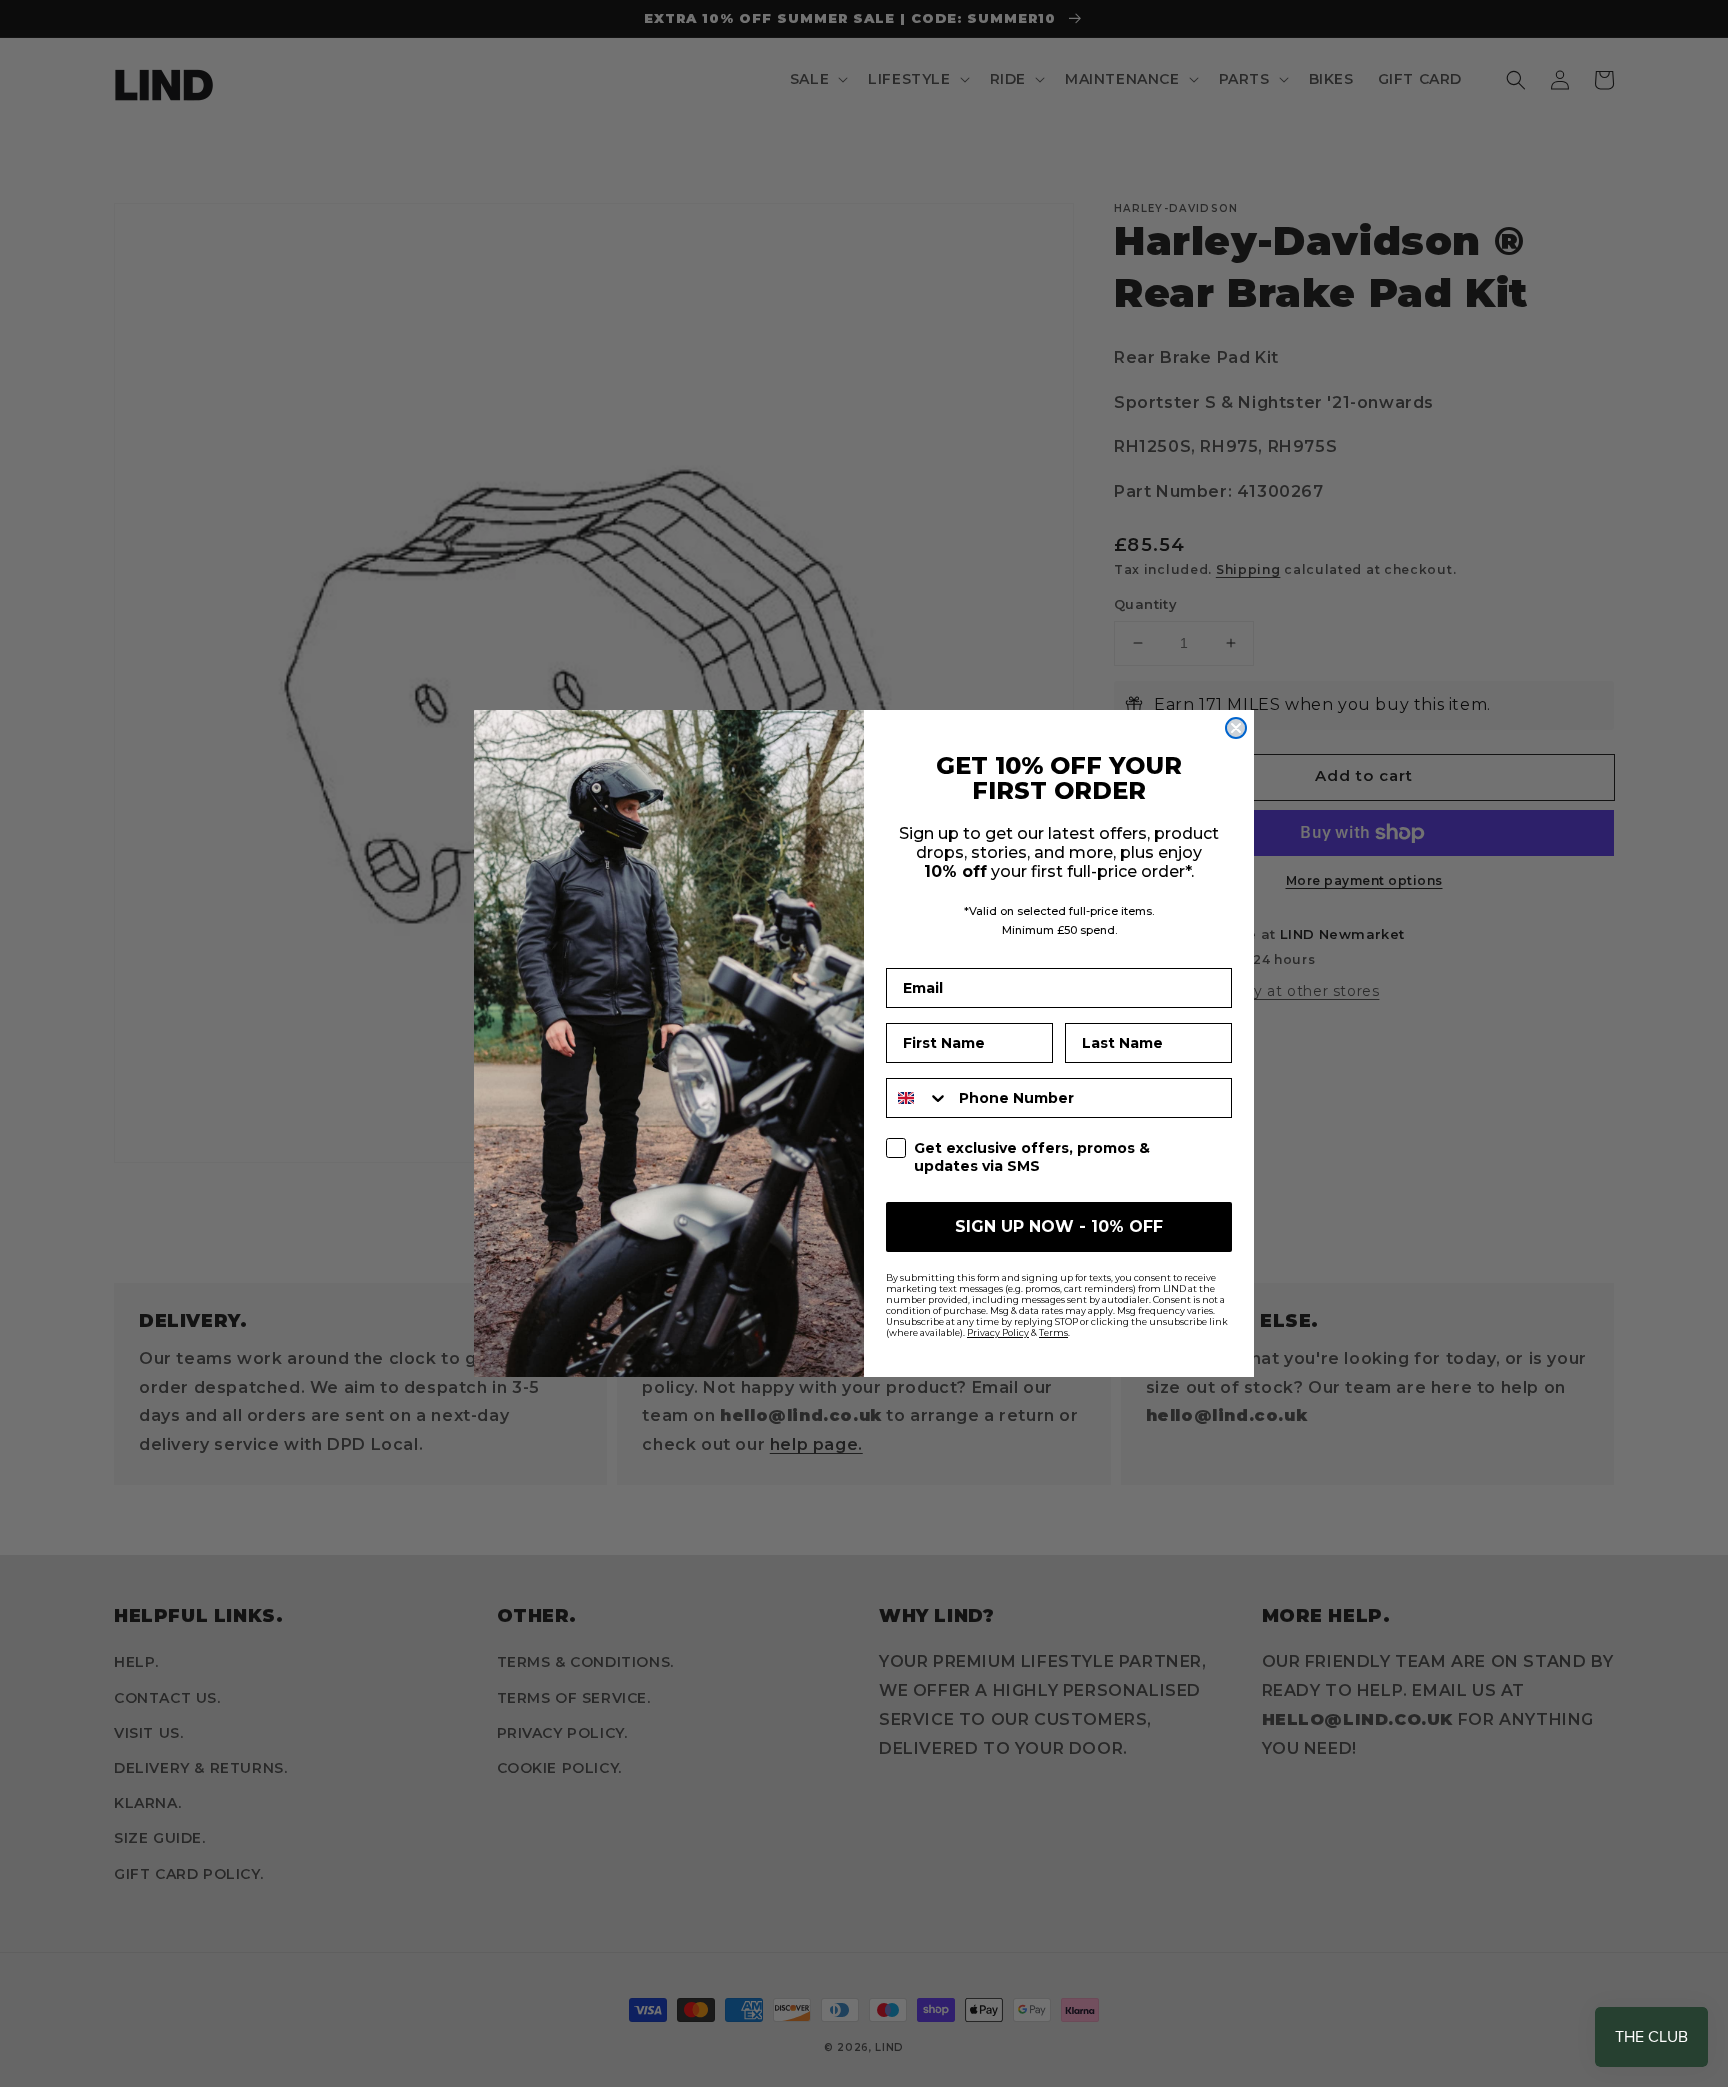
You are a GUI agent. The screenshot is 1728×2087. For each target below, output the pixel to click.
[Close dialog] (1236, 728)
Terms (1053, 1332)
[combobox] (918, 1098)
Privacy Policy (998, 1332)
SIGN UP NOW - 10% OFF (1059, 1226)
